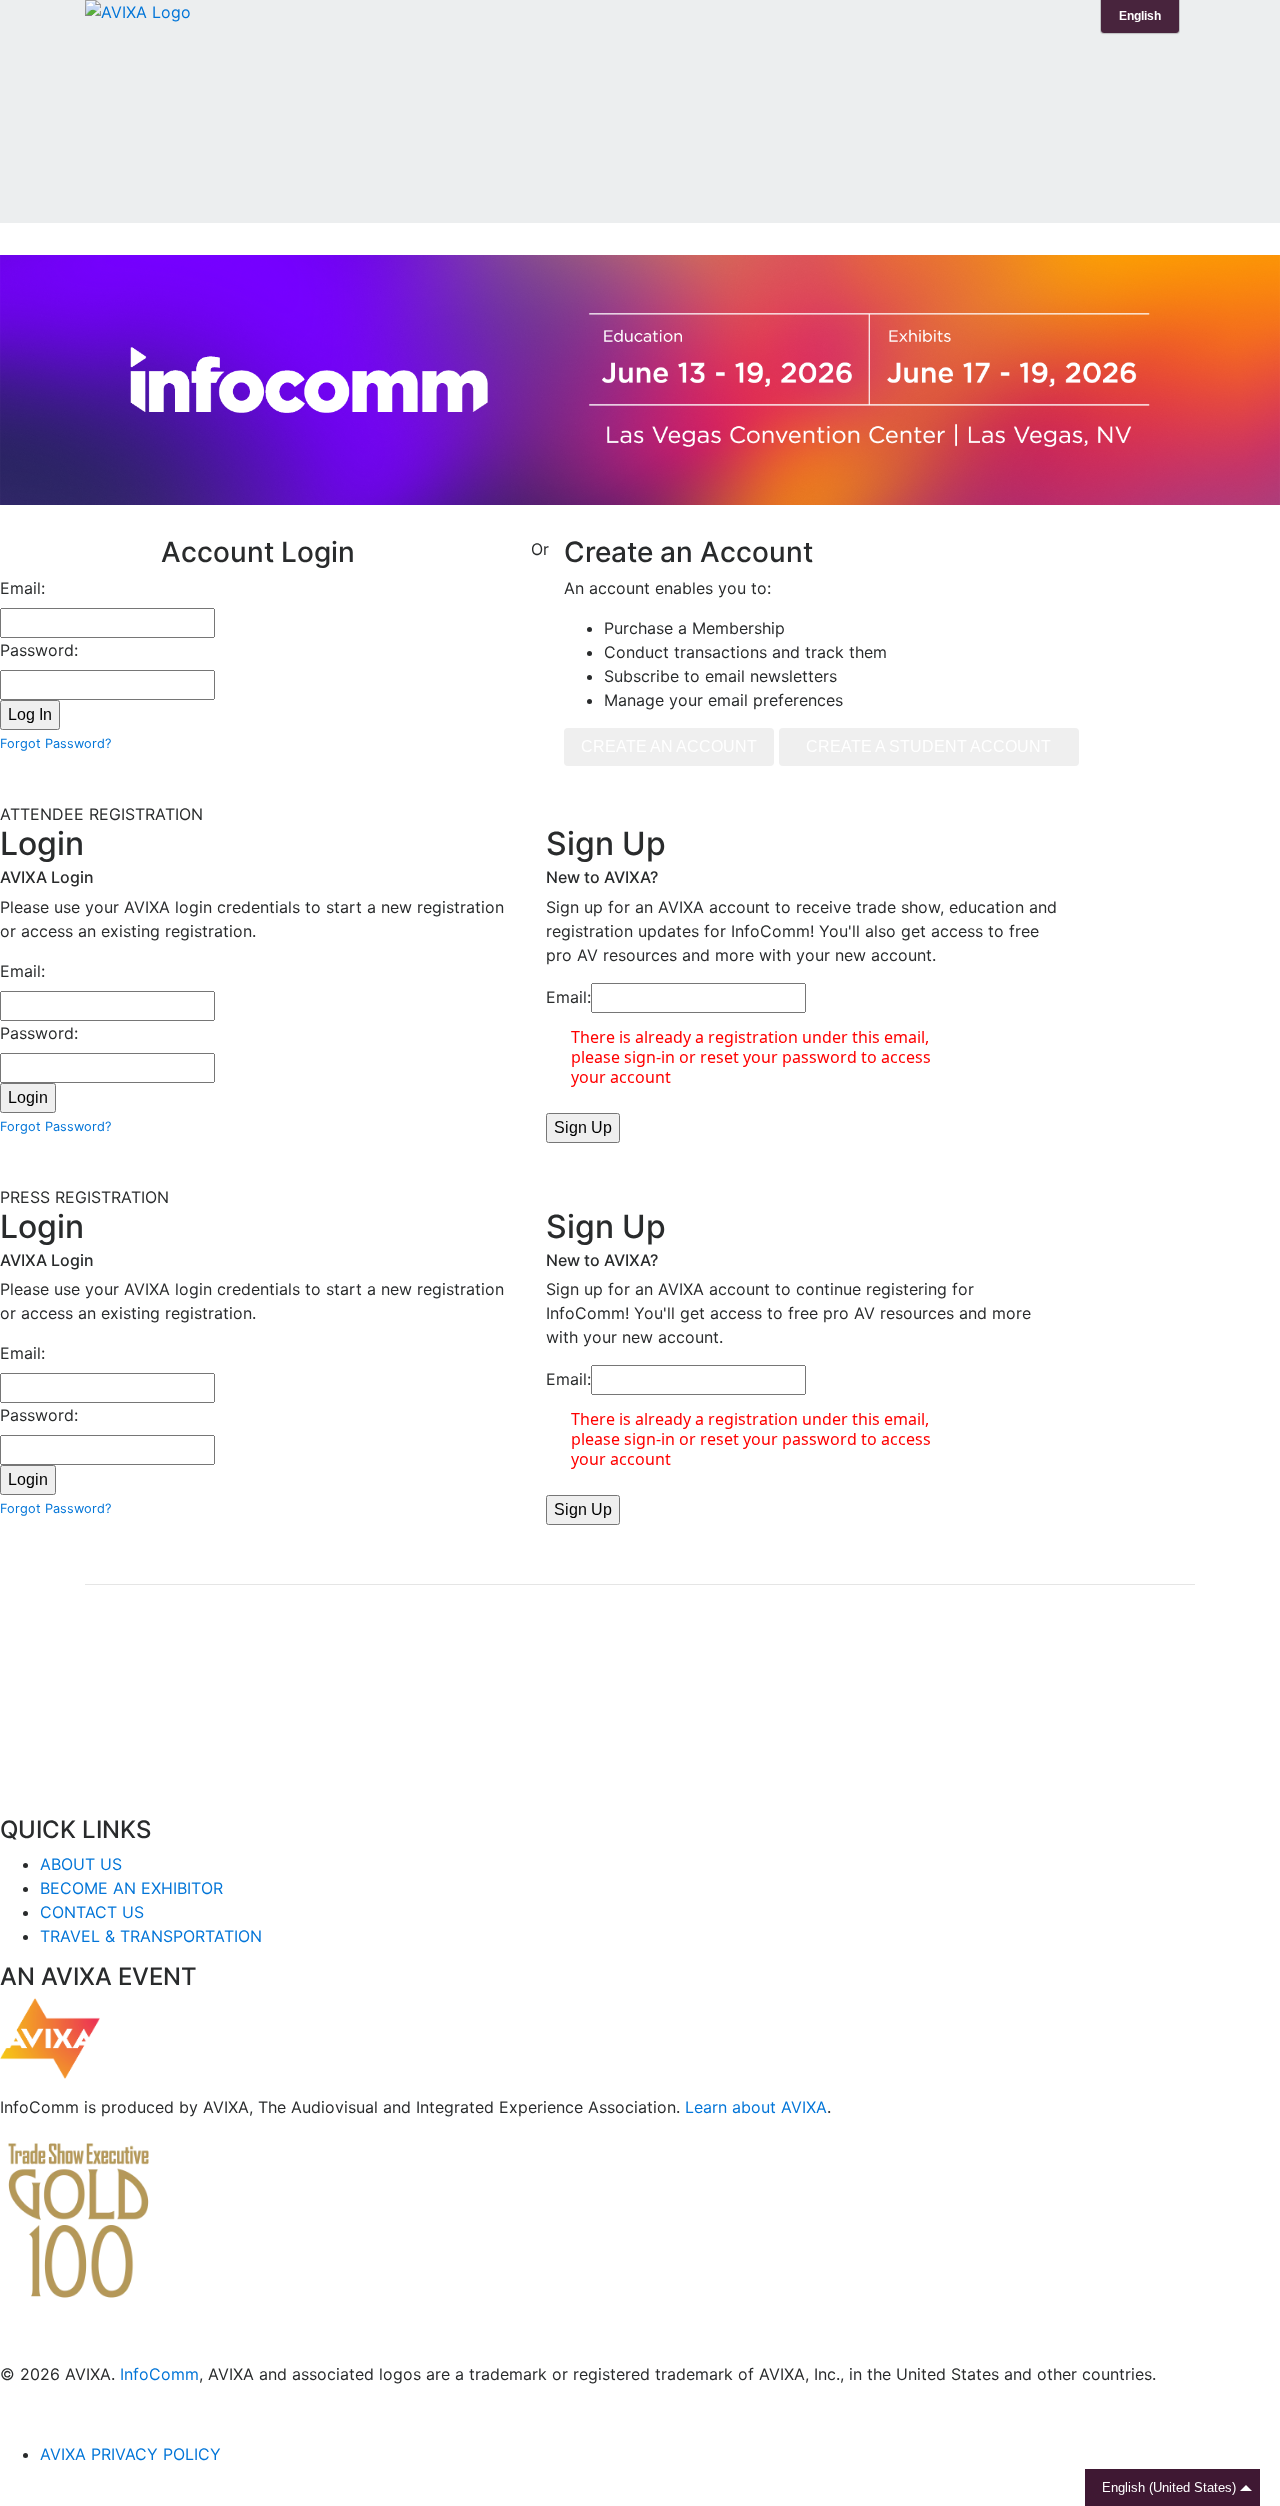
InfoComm (159, 2374)
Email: (22, 588)
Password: (39, 650)
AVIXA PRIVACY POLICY (130, 2454)
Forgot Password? (55, 743)
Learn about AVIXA (756, 2107)
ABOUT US (81, 1864)
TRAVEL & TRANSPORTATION (151, 1936)
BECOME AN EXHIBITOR (131, 1888)
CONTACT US (92, 1912)
